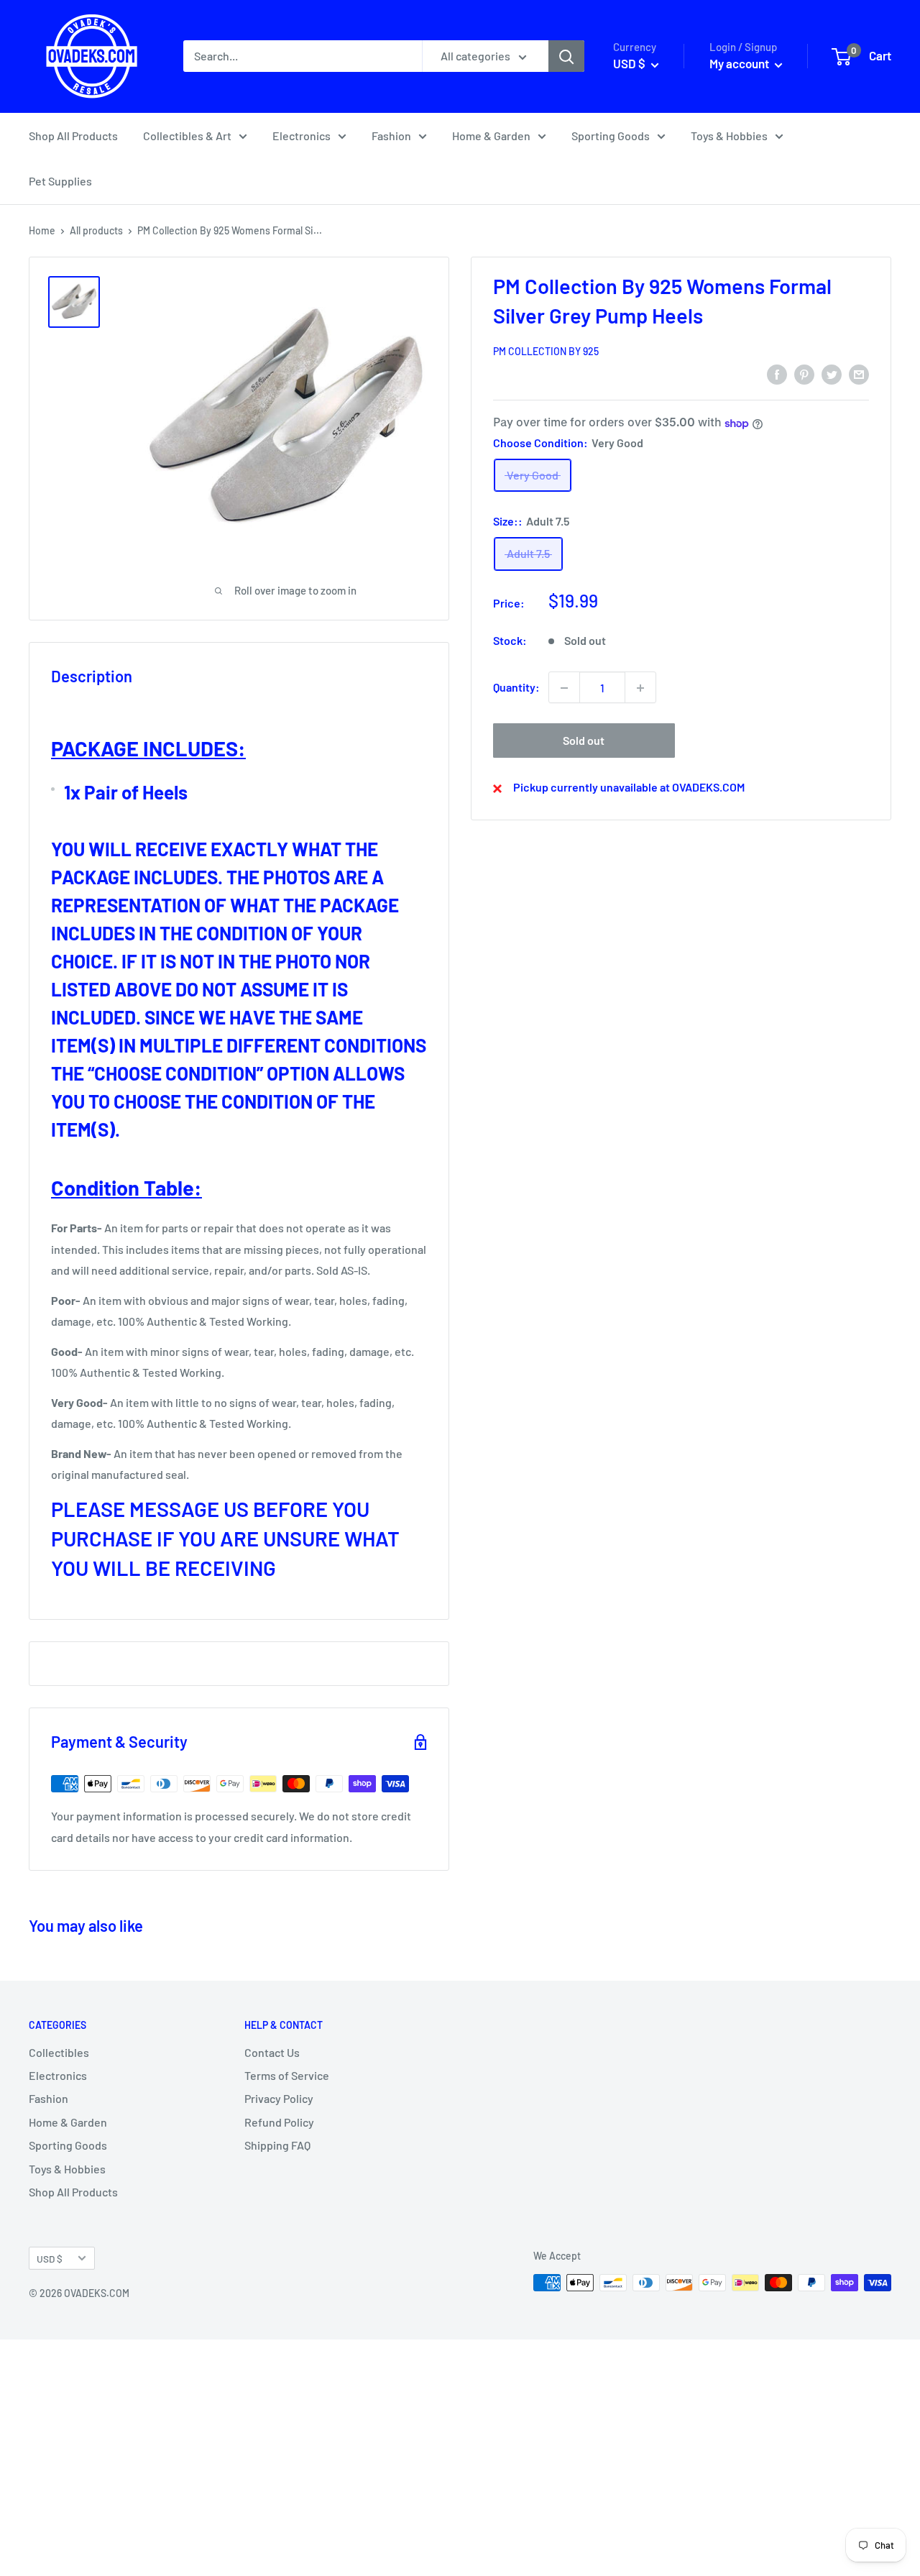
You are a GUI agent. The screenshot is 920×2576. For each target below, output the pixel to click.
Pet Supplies (60, 181)
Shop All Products (73, 136)
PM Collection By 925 (546, 352)
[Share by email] (859, 373)
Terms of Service (287, 2075)
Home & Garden (491, 136)
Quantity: (516, 688)
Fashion (391, 136)
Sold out (584, 741)
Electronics (302, 136)
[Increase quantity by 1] (640, 688)
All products (96, 230)
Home (42, 230)
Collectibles (59, 2052)
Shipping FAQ (277, 2145)
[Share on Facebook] (777, 373)
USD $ (50, 2259)
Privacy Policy (279, 2098)
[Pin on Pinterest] (804, 373)
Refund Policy (279, 2122)
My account (740, 63)
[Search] (566, 56)
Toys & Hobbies (729, 136)
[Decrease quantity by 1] (564, 688)
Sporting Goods (611, 136)
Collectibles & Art (187, 136)
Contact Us (272, 2052)
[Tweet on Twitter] (832, 373)
